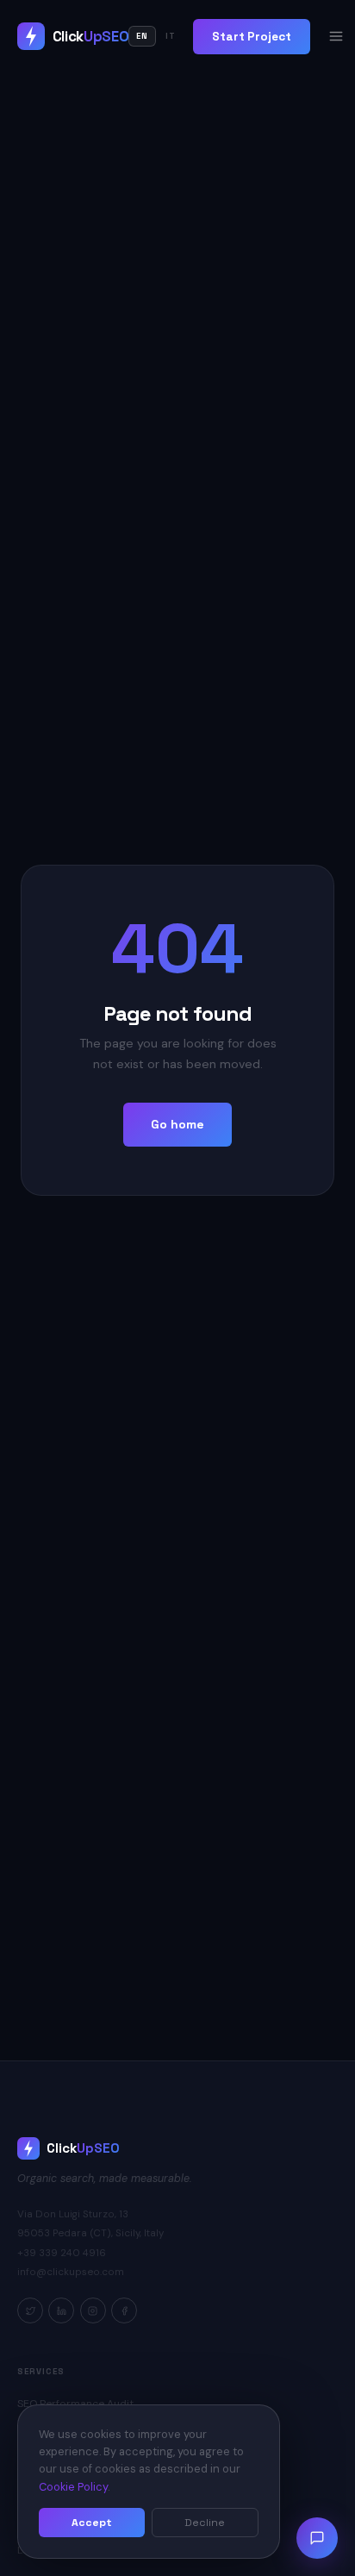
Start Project (252, 37)
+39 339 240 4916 (62, 2253)
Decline (205, 2523)
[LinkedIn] (61, 2310)
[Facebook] (124, 2310)
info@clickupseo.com (71, 2272)
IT (171, 36)
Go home (177, 1124)
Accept (92, 2523)
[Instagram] (93, 2310)
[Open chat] (317, 2538)
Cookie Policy (73, 2487)
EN (142, 36)
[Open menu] (336, 36)
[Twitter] (30, 2310)
